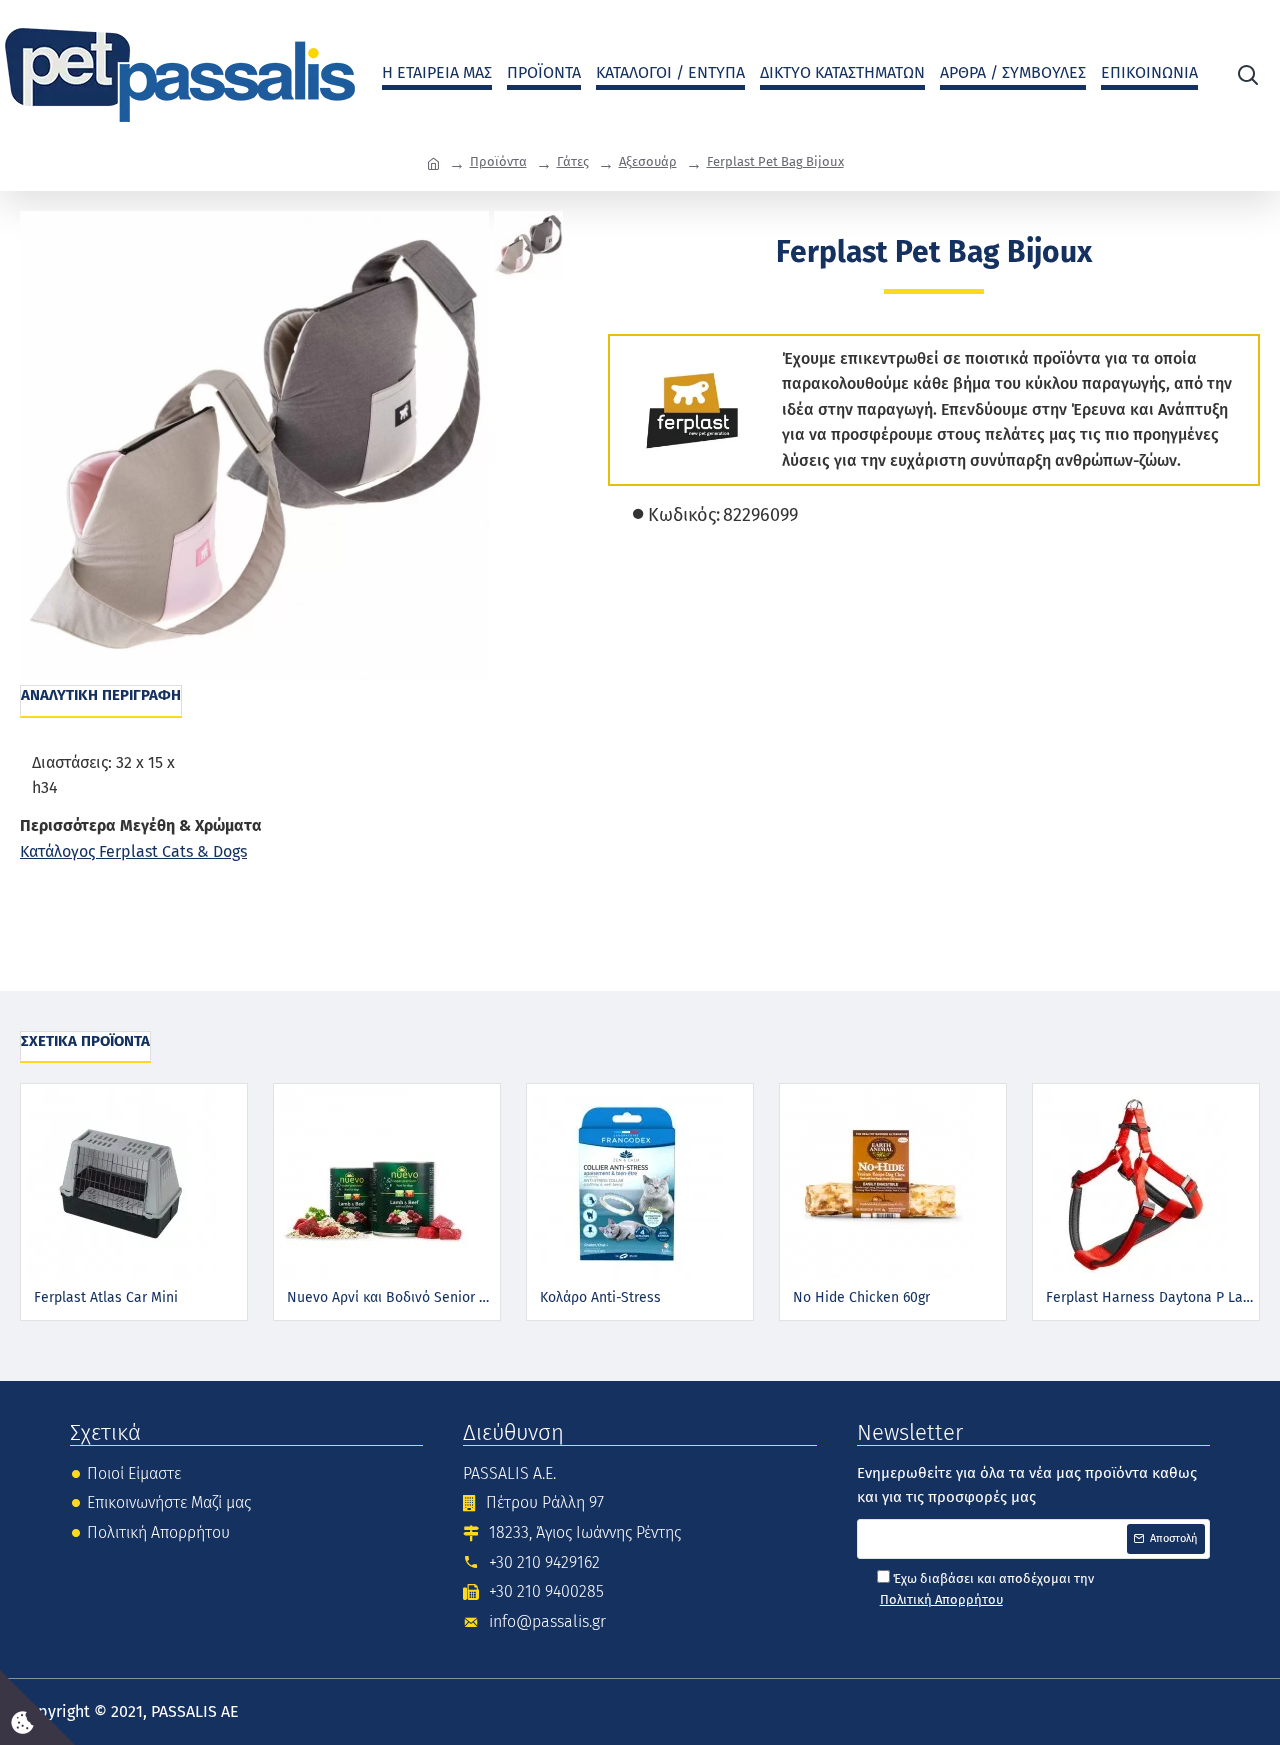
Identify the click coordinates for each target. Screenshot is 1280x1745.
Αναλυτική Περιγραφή (101, 695)
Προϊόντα (498, 161)
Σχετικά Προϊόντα (85, 1041)
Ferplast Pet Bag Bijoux (775, 161)
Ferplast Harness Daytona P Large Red (1150, 1297)
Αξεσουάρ (648, 161)
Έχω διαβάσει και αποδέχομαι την (987, 1589)
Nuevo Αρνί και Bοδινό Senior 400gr (391, 1297)
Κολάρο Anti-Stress (600, 1297)
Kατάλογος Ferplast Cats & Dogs (133, 851)
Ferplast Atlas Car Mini (106, 1297)
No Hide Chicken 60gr (861, 1297)
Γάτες (573, 161)
